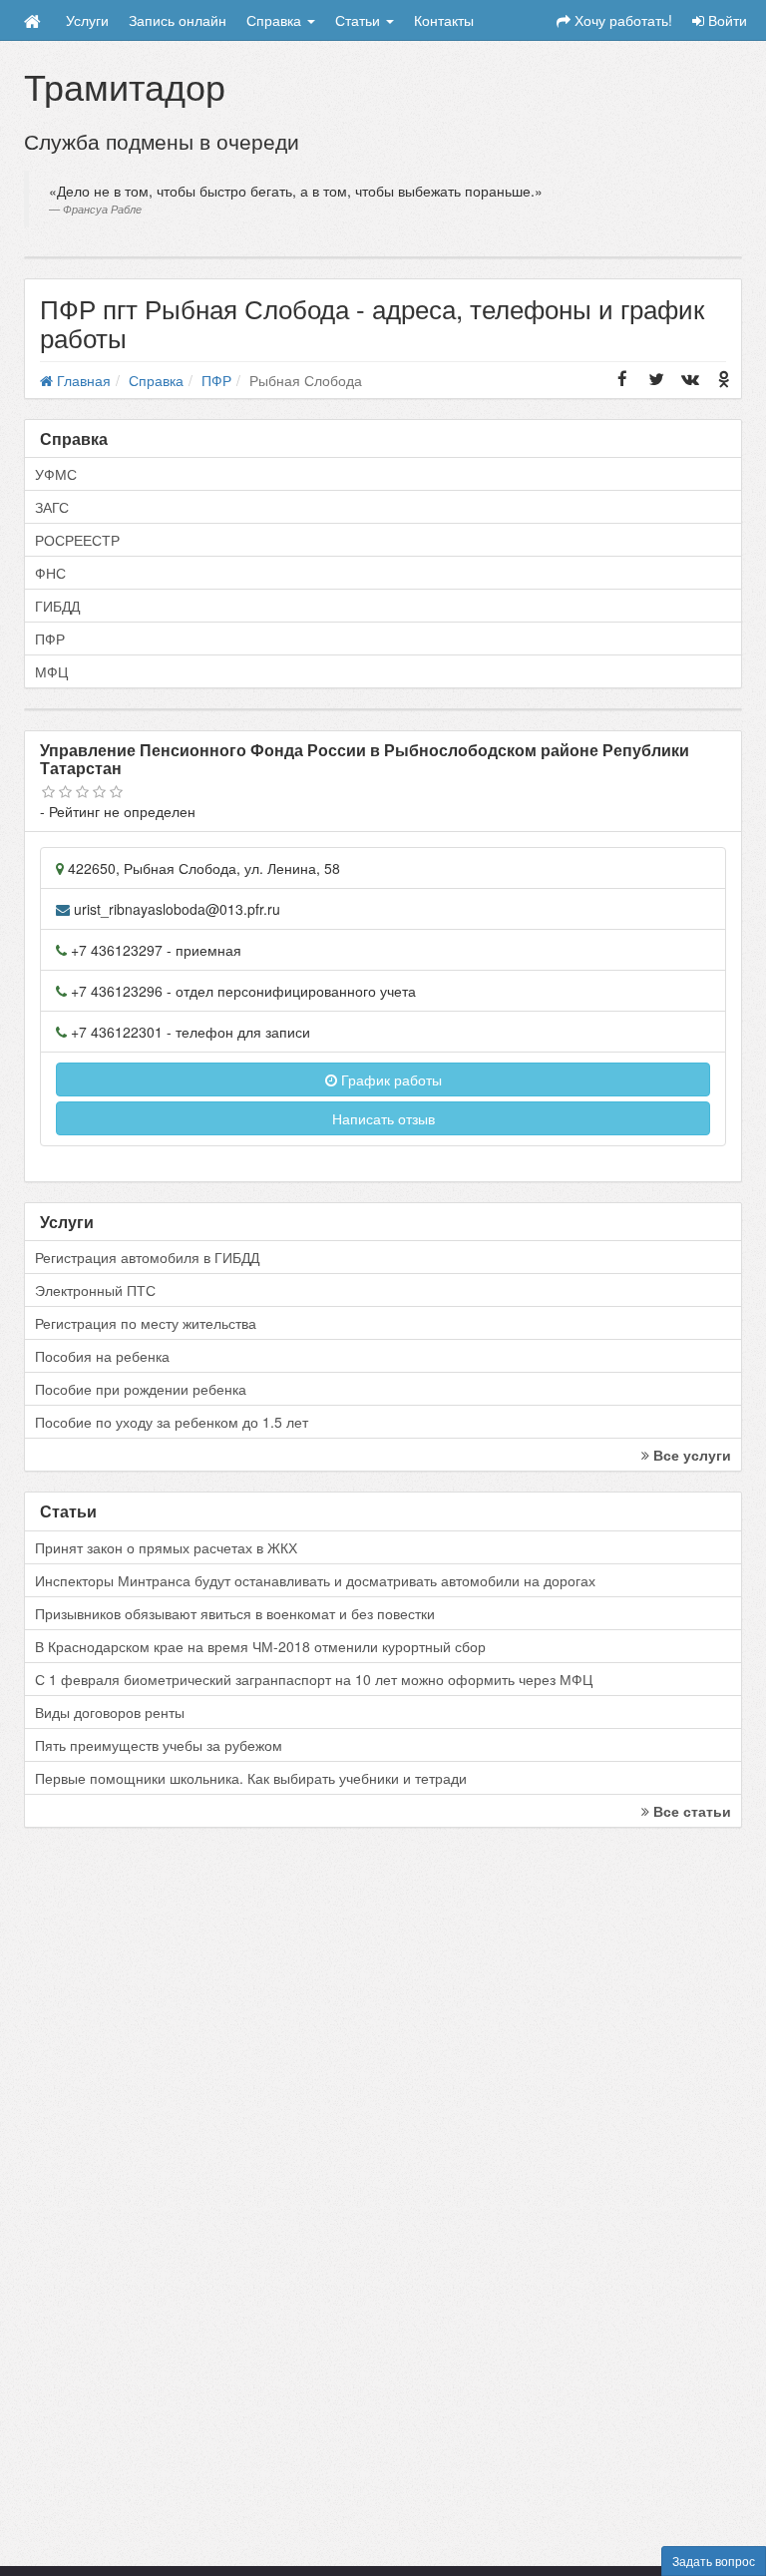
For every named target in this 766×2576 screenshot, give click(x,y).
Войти (726, 20)
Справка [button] (276, 20)
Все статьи (690, 1811)
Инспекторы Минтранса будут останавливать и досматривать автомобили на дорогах (315, 1580)
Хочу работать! (621, 20)
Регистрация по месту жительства (146, 1323)
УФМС (56, 474)
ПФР (50, 639)
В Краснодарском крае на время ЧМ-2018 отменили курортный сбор (260, 1646)
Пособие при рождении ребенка (141, 1389)
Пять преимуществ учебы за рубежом (159, 1745)
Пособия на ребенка (102, 1356)
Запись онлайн (178, 20)
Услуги (87, 20)
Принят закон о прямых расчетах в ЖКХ (166, 1547)
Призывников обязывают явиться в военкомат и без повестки (235, 1613)
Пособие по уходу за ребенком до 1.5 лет (172, 1422)
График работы (389, 1079)
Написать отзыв (383, 1118)
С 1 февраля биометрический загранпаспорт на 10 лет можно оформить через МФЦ (314, 1679)
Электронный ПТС (95, 1290)
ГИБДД (57, 606)
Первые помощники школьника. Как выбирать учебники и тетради (251, 1778)
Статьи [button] (360, 20)
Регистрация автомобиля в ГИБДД (147, 1257)
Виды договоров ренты (110, 1712)
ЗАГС (52, 507)
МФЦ (51, 671)
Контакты (444, 20)
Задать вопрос (714, 2561)
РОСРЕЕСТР (77, 540)
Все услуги (690, 1455)
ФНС (50, 573)
